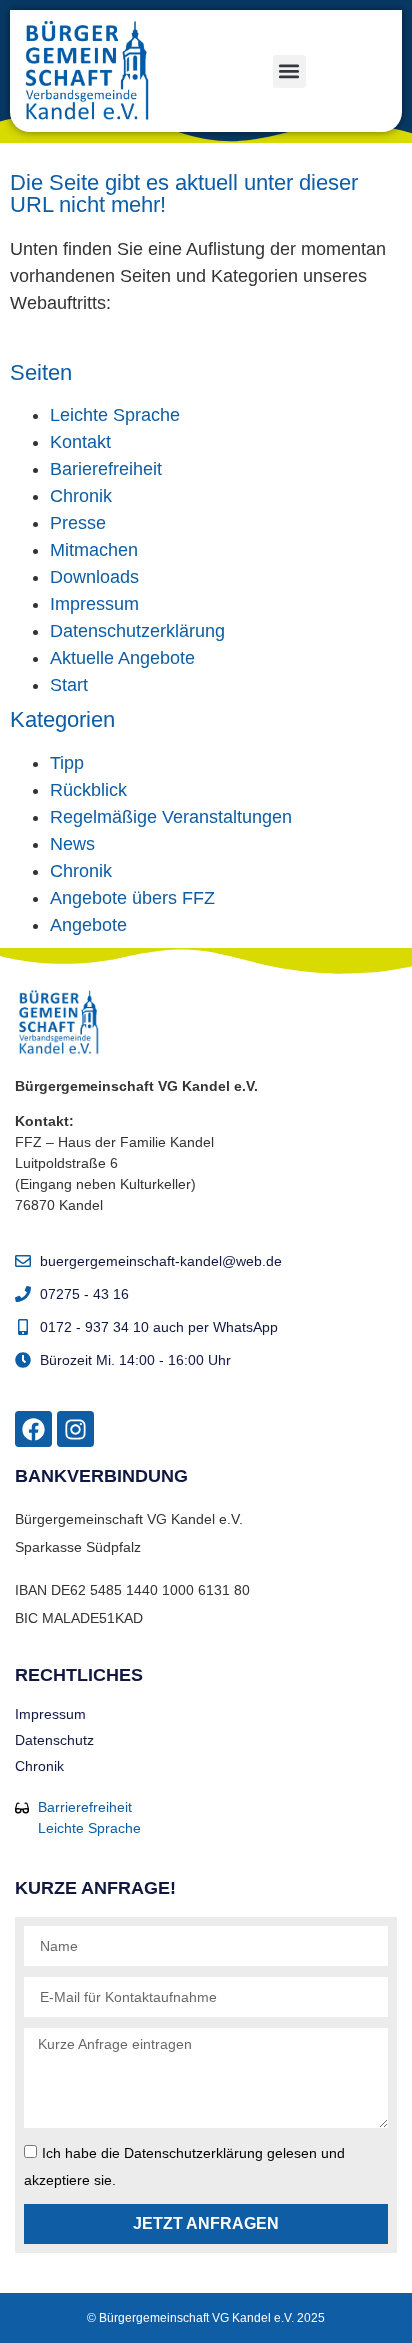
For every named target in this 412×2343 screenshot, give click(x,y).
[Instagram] (75, 1429)
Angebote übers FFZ (132, 898)
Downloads (94, 577)
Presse (78, 523)
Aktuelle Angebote (122, 658)
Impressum (94, 604)
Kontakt (80, 442)
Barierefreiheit (106, 469)
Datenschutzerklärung (137, 631)
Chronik (81, 496)
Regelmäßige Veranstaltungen (171, 817)
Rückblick (88, 790)
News (72, 844)
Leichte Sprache (115, 415)
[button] (289, 71)
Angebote (88, 925)
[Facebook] (33, 1429)
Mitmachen (94, 550)
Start (69, 685)
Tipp (67, 763)
